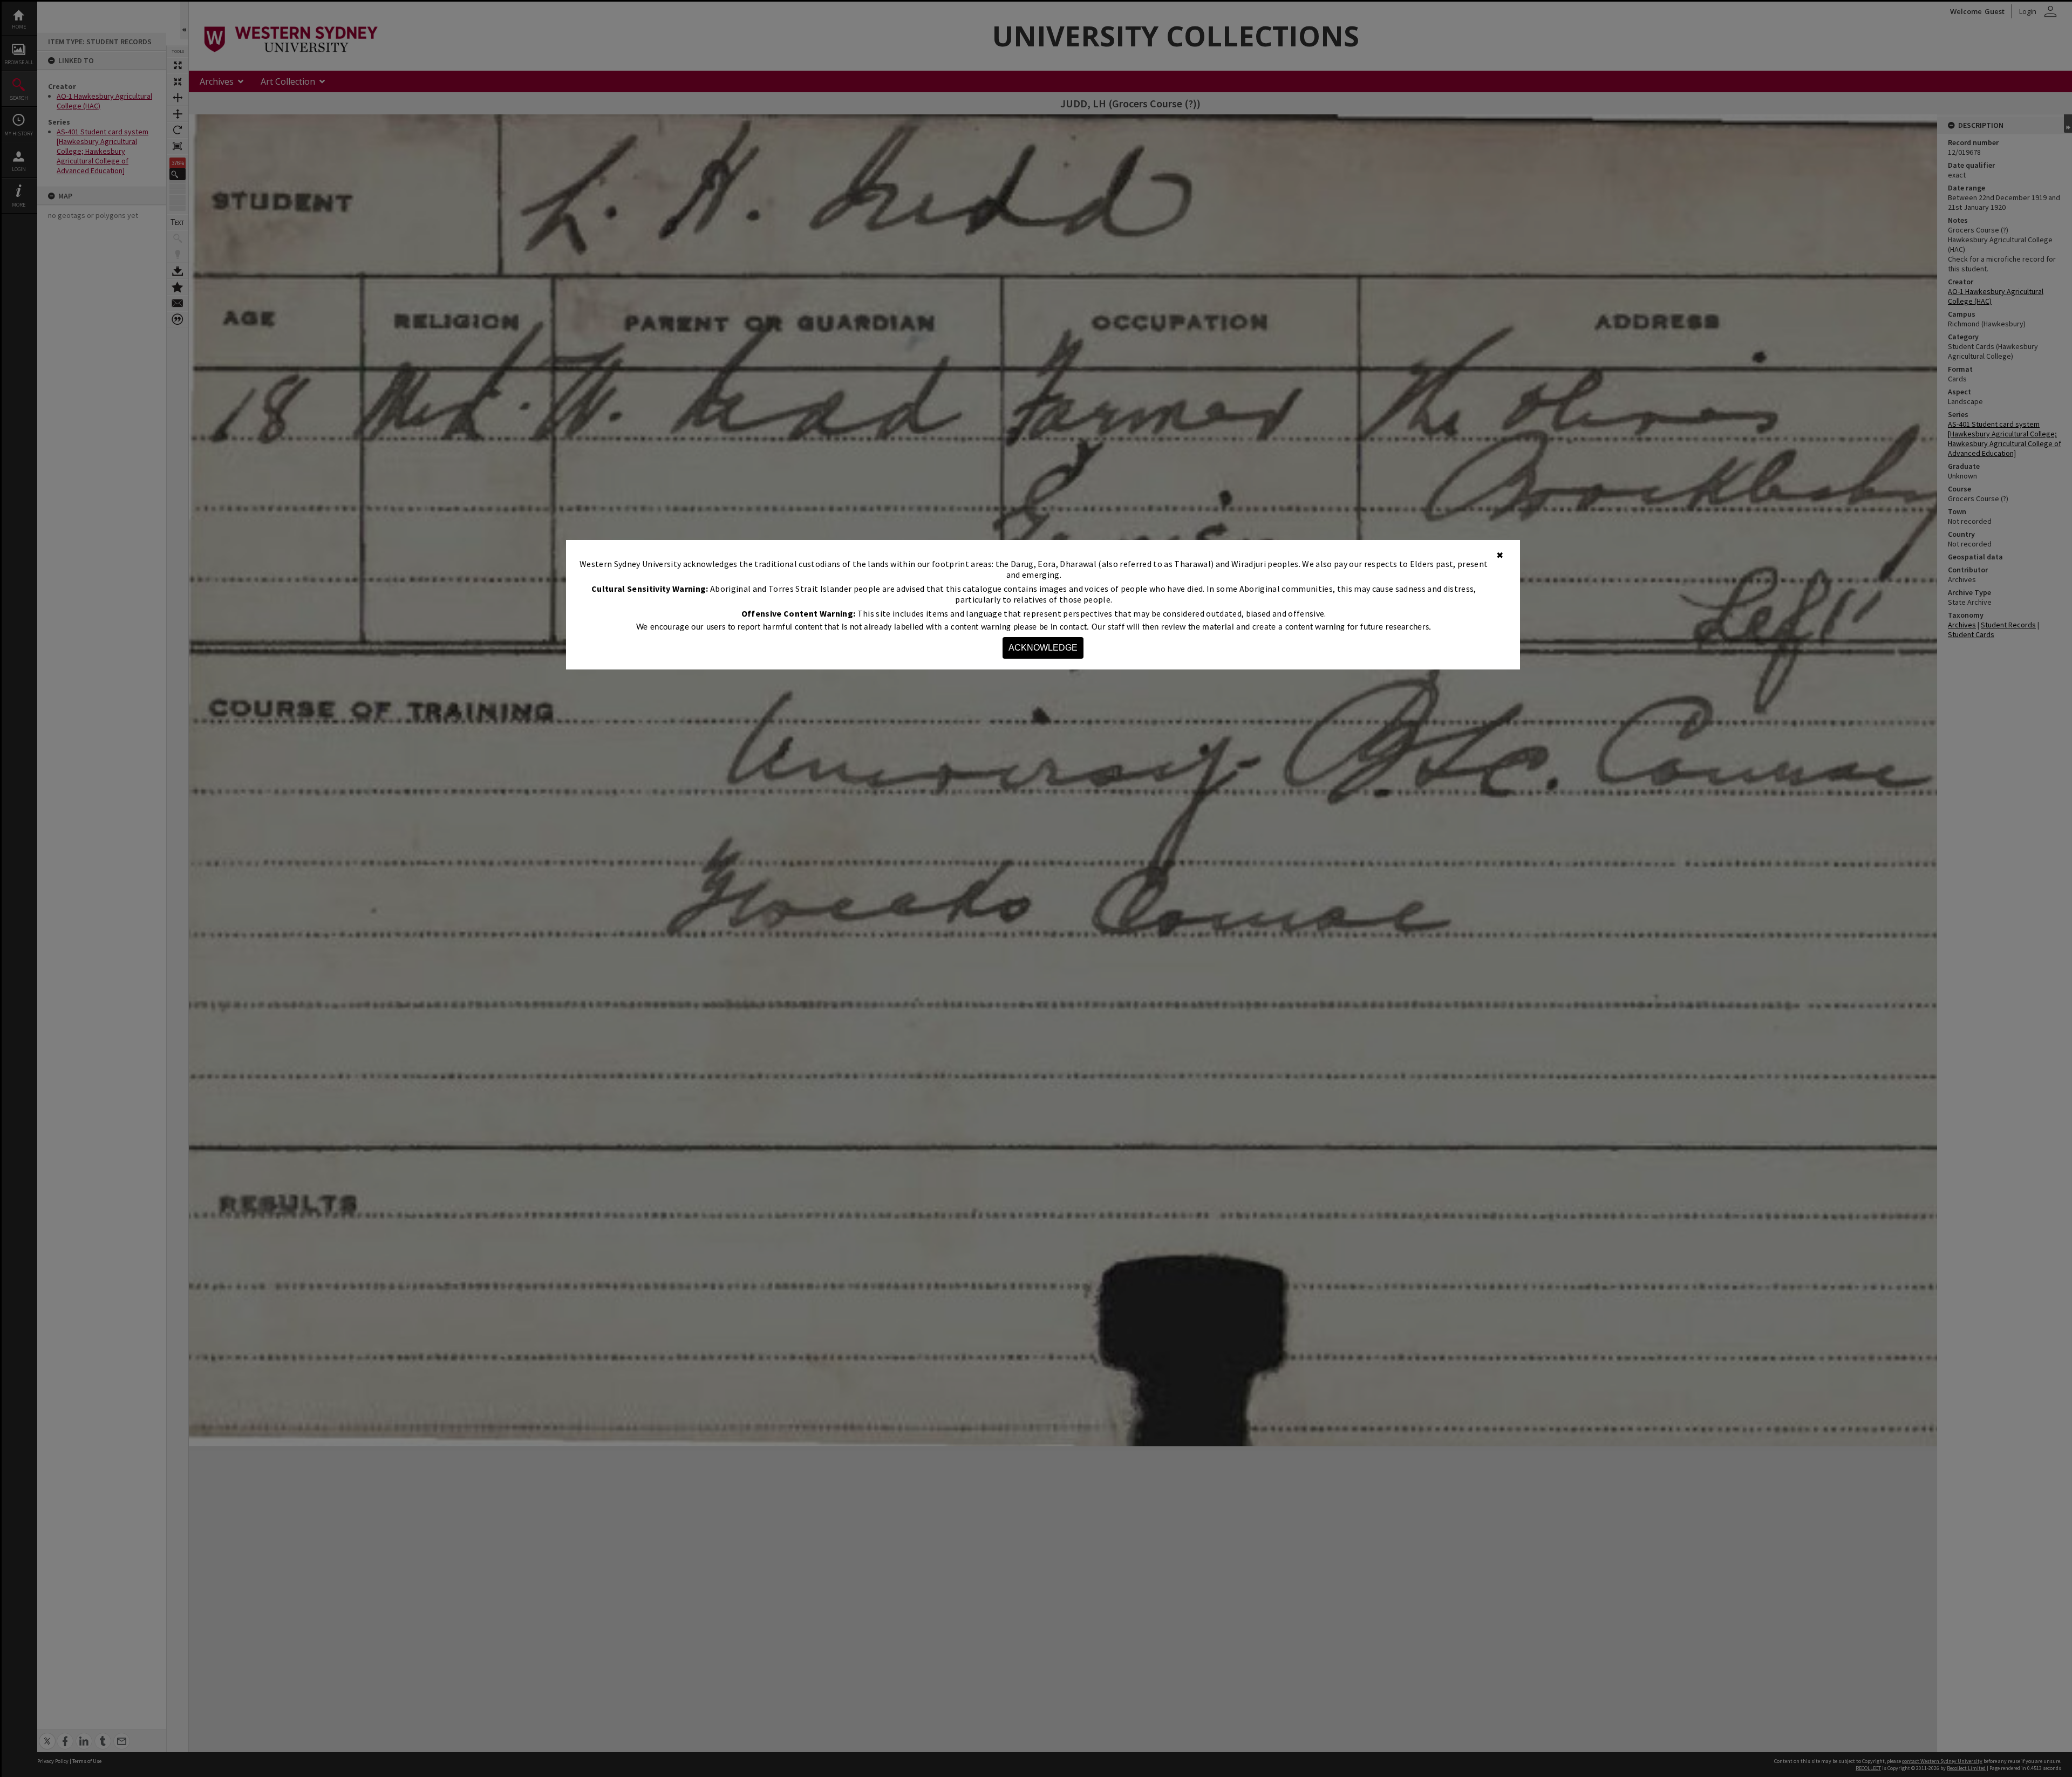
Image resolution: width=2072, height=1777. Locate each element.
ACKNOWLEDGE (1043, 648)
